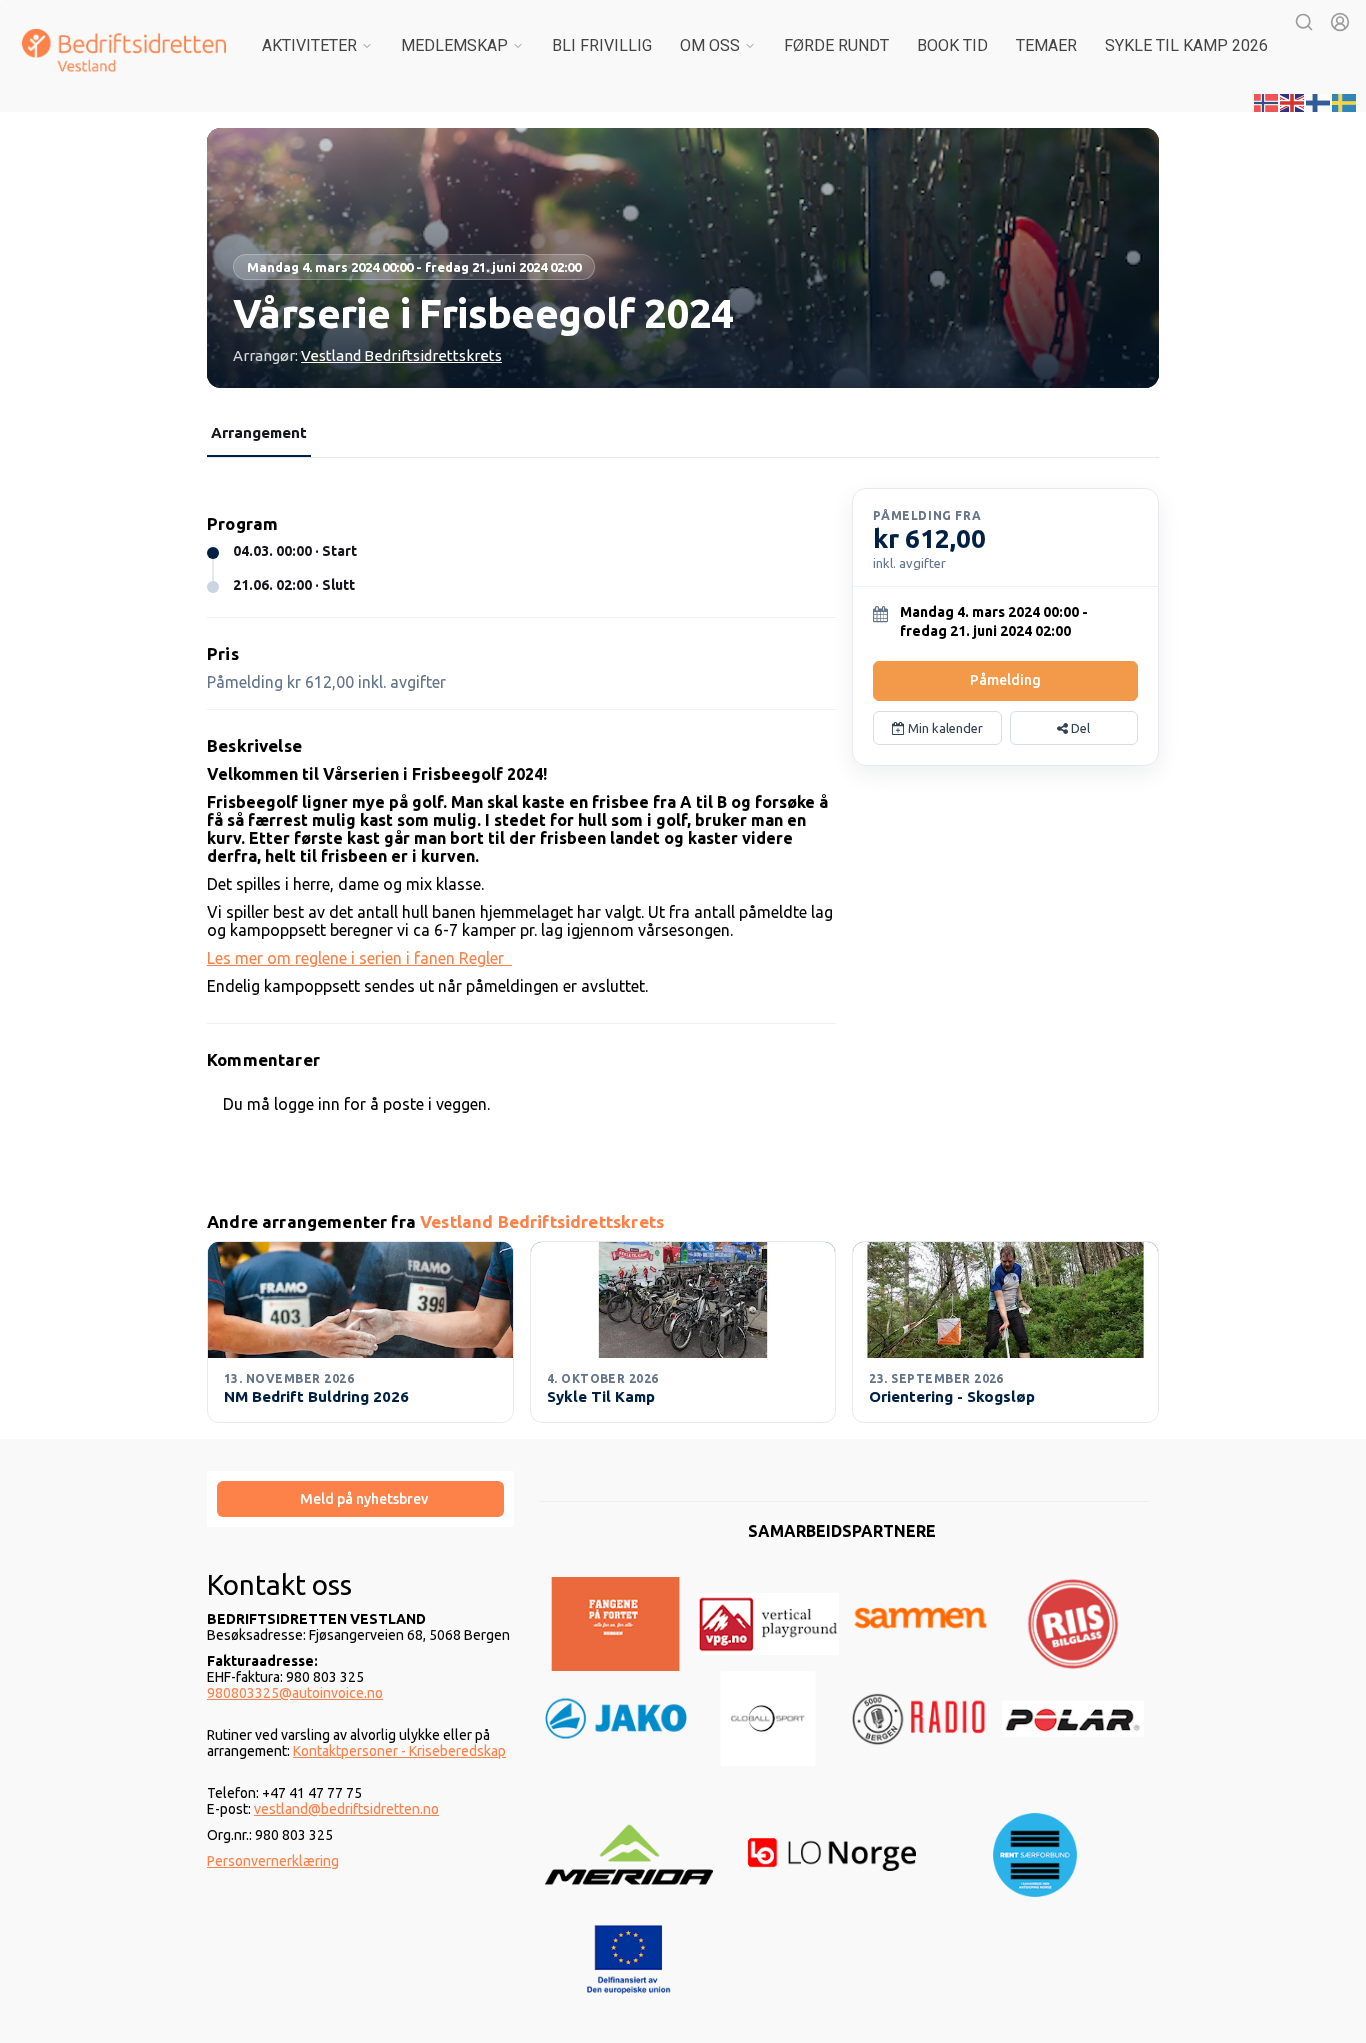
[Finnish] (1319, 101)
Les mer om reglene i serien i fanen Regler (359, 958)
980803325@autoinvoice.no (295, 1693)
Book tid (952, 45)
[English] (1293, 101)
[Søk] (1304, 22)
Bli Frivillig (602, 45)
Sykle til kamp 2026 (1186, 45)
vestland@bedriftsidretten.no (346, 1809)
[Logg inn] (1340, 22)
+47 (275, 1793)
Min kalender (944, 728)
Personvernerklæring (273, 1861)
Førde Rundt (836, 45)
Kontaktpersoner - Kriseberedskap (399, 1751)
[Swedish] (1345, 101)
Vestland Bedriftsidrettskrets (401, 355)
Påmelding (1005, 680)
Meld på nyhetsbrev (364, 1499)
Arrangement (259, 432)
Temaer (1046, 45)
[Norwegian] (1267, 101)
